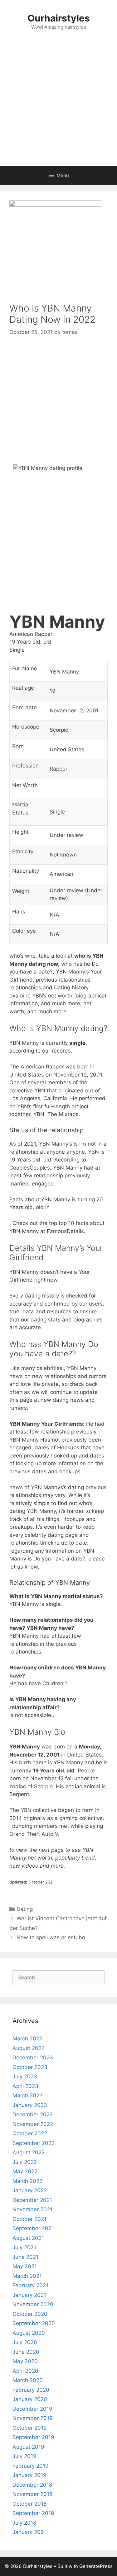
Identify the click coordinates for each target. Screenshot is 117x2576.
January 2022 (30, 2190)
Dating (25, 1909)
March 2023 (28, 2095)
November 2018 (32, 2494)
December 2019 (32, 2409)
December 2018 (32, 2485)
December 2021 (32, 2200)
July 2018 (24, 2523)
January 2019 (29, 2475)
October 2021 (29, 2219)
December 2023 (33, 2058)
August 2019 (28, 2447)
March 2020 (28, 2380)
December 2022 (33, 2114)
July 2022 (25, 2162)
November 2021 (32, 2209)
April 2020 (25, 2371)
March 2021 (27, 2276)
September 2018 (33, 2513)
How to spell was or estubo (51, 1937)
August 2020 (29, 2333)
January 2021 (29, 2295)
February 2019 (31, 2466)
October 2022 (30, 2133)
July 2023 (25, 2076)
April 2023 (25, 2086)
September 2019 (33, 2437)
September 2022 (34, 2143)
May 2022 (25, 2171)
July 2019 (24, 2456)
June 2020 (26, 2352)
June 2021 (25, 2257)
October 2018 (29, 2504)
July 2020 (25, 2342)
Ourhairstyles (59, 18)
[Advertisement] (58, 105)
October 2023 (30, 2067)
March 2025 (27, 2039)
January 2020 (30, 2399)
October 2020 (30, 2314)
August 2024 (29, 2048)
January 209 (28, 2532)
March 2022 (27, 2181)
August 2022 (29, 2152)
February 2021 (30, 2285)
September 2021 (33, 2228)
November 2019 (33, 2418)
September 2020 (34, 2323)
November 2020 (33, 2304)
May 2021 (25, 2266)
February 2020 (31, 2390)
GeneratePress (96, 2566)
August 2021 (28, 2238)
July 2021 (24, 2247)
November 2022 (33, 2124)
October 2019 (30, 2428)
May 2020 (25, 2361)
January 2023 (30, 2105)
